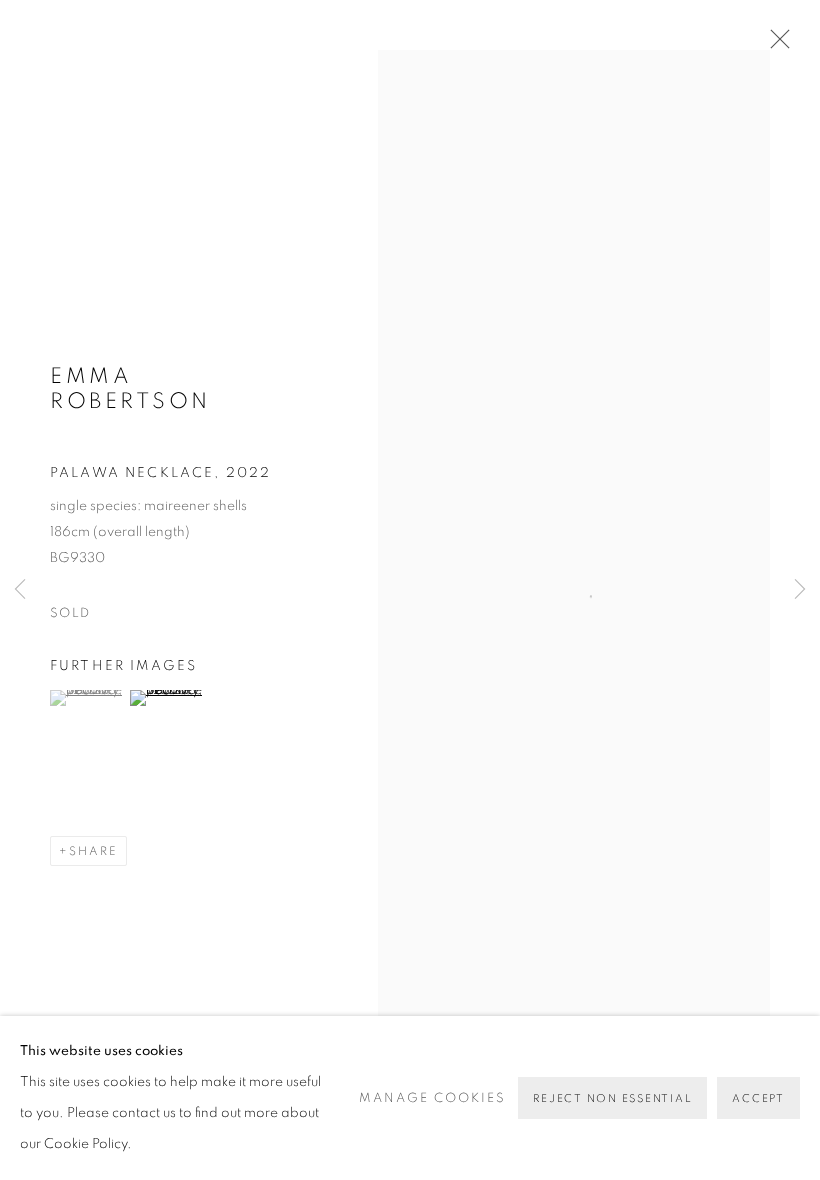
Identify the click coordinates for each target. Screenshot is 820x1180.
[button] (87, 698)
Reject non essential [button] (612, 1098)
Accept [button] (758, 1098)
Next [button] (800, 590)
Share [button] (93, 851)
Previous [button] (20, 590)
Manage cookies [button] (432, 1098)
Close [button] (775, 45)
